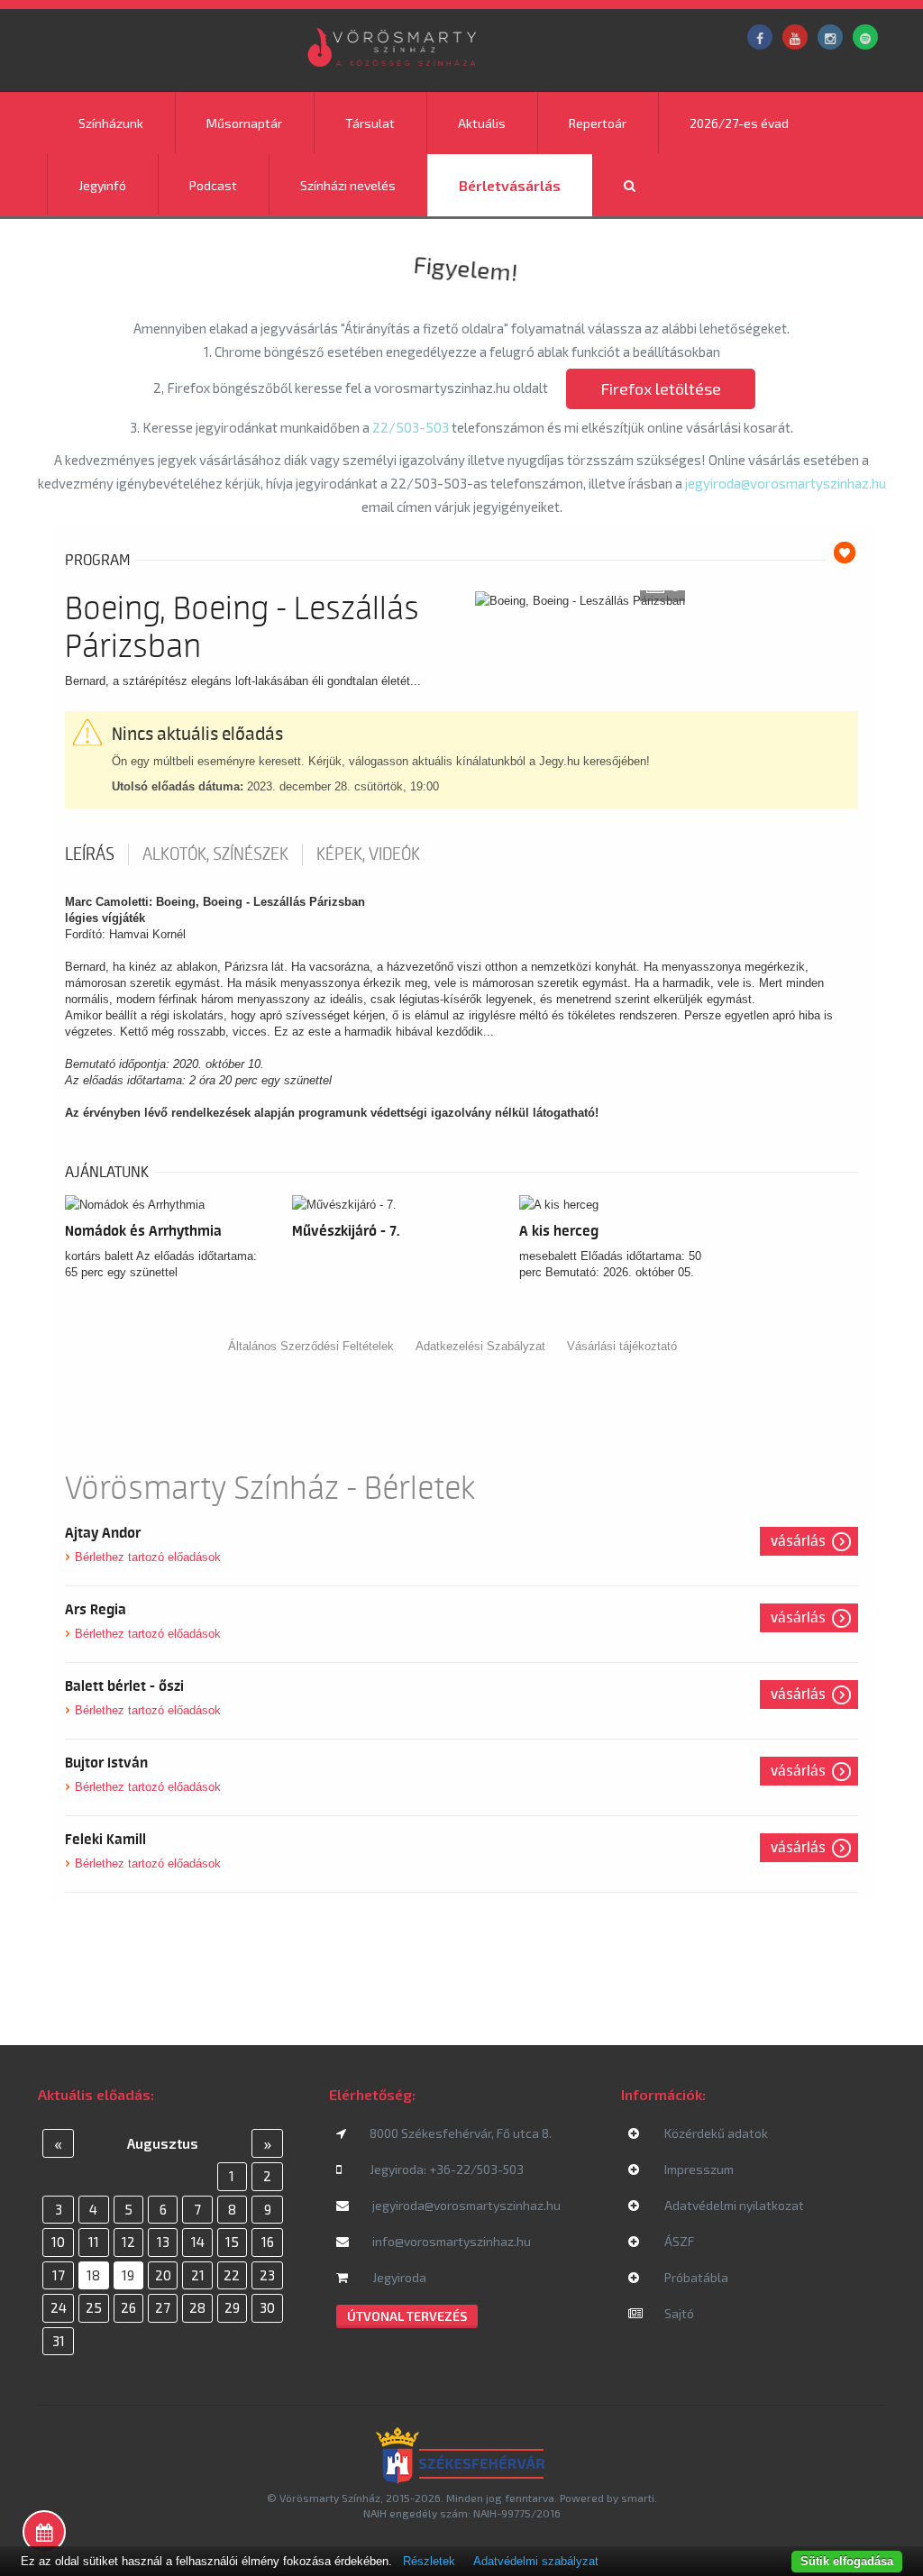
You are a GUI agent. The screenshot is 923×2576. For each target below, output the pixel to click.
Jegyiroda (398, 2277)
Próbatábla (695, 2277)
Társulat (370, 123)
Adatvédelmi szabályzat (536, 2561)
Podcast (213, 185)
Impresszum (698, 2169)
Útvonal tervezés (407, 2316)
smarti (638, 2498)
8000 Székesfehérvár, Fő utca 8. (461, 2133)
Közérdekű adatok (715, 2133)
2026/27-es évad (739, 123)
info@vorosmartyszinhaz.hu (450, 2241)
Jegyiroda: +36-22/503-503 (447, 2169)
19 (128, 2275)
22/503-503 (411, 427)
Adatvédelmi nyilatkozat (733, 2205)
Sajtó (678, 2313)
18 (93, 2275)
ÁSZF (678, 2241)
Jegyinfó (102, 185)
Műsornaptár (244, 123)
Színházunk (111, 123)
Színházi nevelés (348, 185)
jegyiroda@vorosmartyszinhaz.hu (786, 483)
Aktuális (482, 123)
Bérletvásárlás (510, 185)
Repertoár (598, 123)
